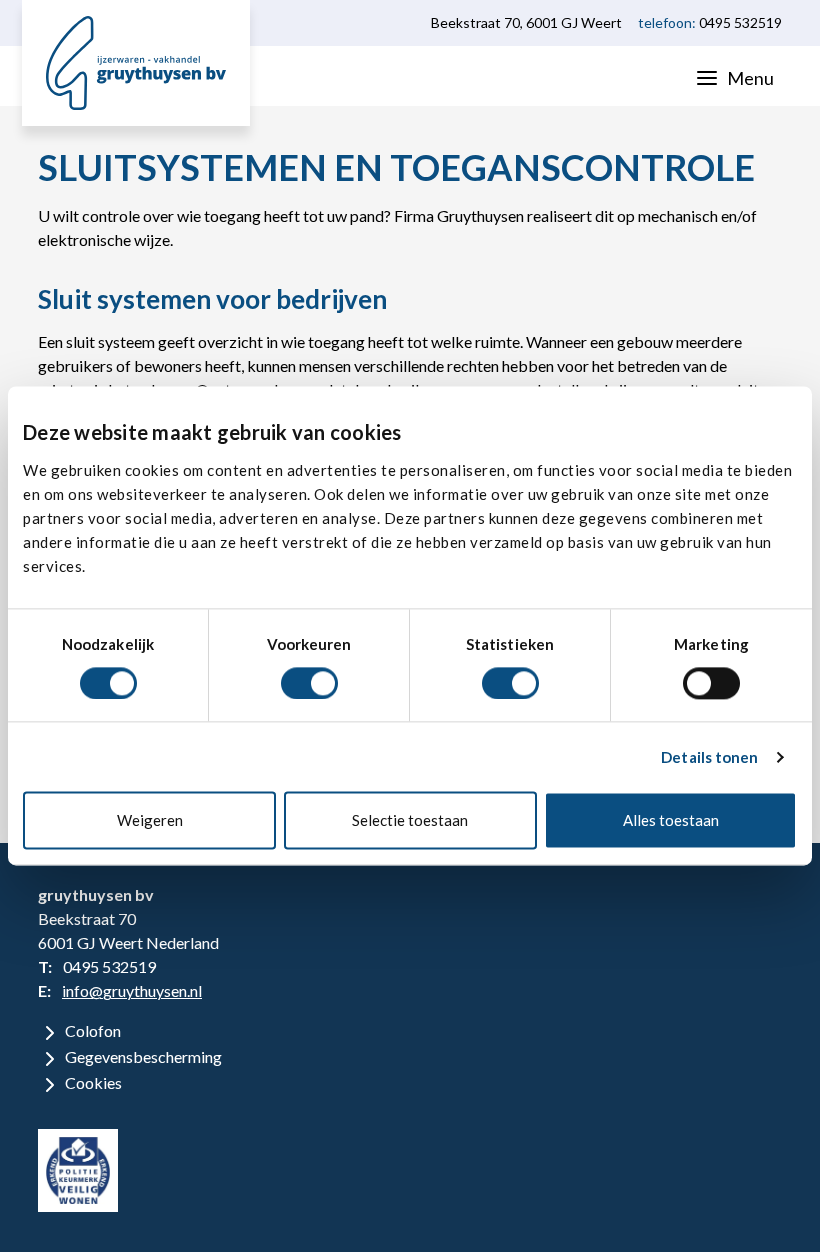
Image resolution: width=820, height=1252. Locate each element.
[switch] (309, 683)
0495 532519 (740, 22)
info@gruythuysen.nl (132, 990)
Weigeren (150, 821)
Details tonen (709, 757)
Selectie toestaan (410, 821)
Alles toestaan (671, 821)
